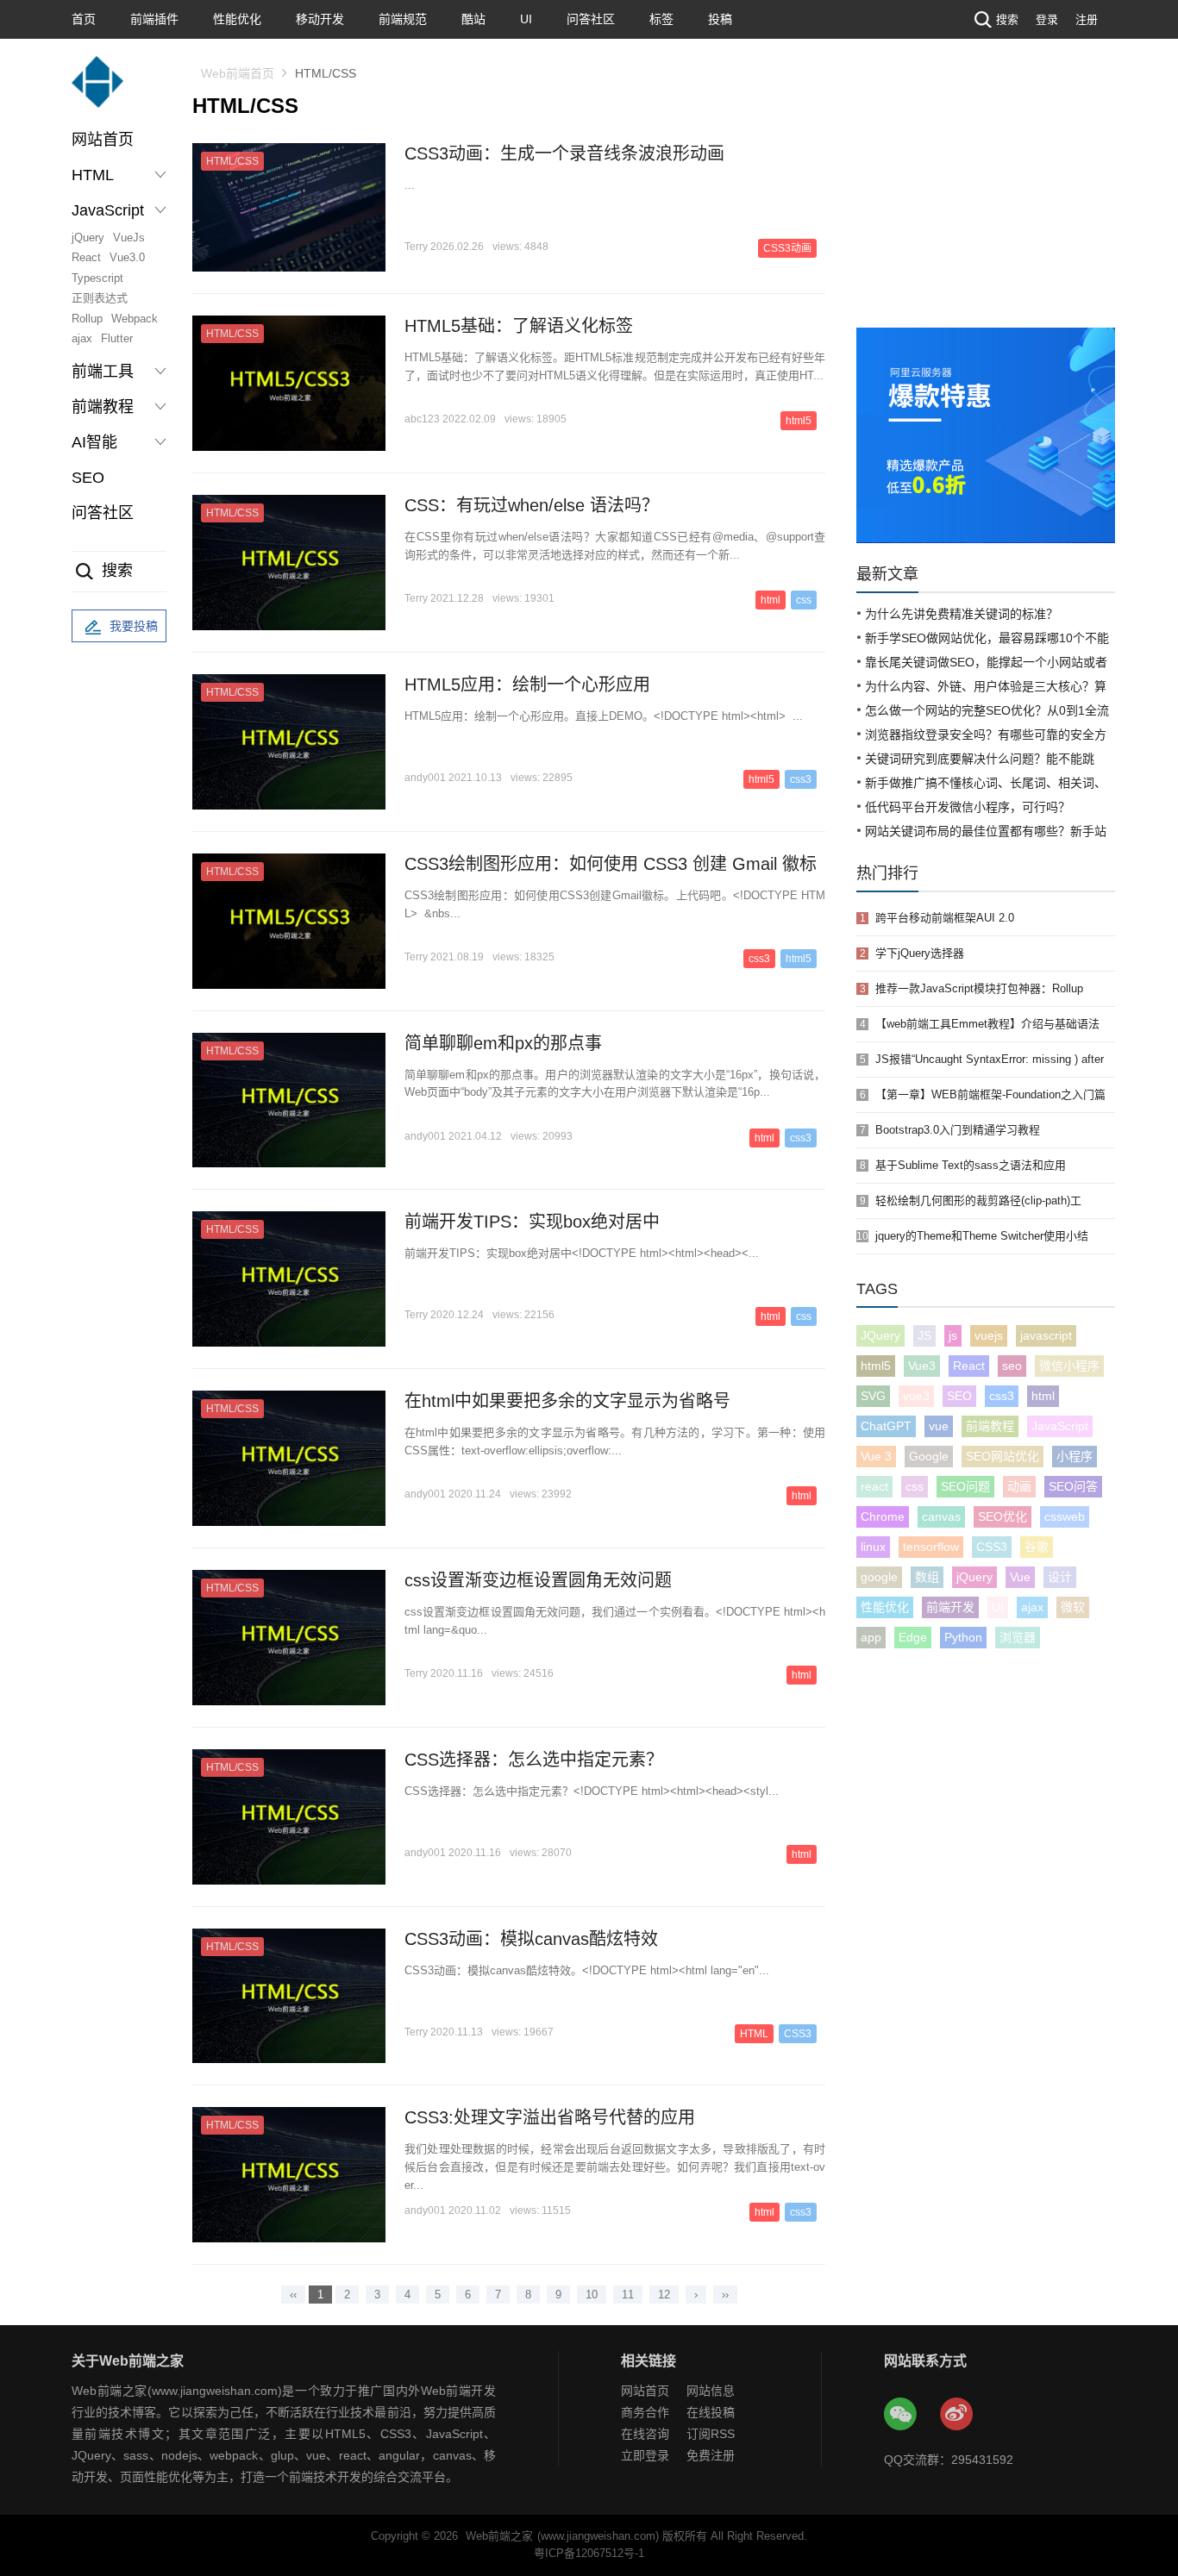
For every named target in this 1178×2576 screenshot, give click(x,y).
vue (939, 1426)
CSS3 (798, 2034)
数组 (927, 1577)
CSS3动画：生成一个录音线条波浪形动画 (564, 153)
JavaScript (1060, 1426)
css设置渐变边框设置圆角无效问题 (538, 1580)
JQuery (880, 1335)
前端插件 (154, 19)
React (86, 257)
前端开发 (950, 1607)
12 (664, 2295)
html (771, 600)
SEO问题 (965, 1486)
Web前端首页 (238, 73)
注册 (1087, 19)
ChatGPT (886, 1426)
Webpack (135, 319)
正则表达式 (100, 298)
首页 (84, 19)
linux (873, 1547)
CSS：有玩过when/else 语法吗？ (532, 505)
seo (1012, 1366)
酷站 (473, 19)
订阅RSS (711, 2434)
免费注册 (711, 2455)
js (953, 1335)
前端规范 (403, 19)
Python (963, 1637)
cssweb (1065, 1516)
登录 (1047, 19)
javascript (1046, 1335)
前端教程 (990, 1426)
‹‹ (293, 2295)
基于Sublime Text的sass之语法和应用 (971, 1165)
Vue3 (922, 1366)
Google (929, 1456)
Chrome (883, 1516)
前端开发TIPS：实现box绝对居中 (532, 1222)
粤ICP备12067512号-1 (589, 2553)
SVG (873, 1396)
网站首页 (103, 140)
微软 (1073, 1607)
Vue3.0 (127, 257)
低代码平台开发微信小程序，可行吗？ (968, 807)
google (879, 1577)
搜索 (1007, 19)
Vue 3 (876, 1456)
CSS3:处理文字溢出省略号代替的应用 (550, 2117)
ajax (82, 338)
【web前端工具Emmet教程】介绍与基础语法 (987, 1024)
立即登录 (645, 2455)
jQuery (88, 238)
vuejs (989, 1335)
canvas (941, 1516)
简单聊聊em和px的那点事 (503, 1043)
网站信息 (711, 2391)
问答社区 (591, 19)
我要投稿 (134, 626)
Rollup (87, 319)
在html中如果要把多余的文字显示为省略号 (567, 1401)
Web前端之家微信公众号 (901, 2415)
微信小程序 (1069, 1366)
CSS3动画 (787, 248)
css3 (801, 779)
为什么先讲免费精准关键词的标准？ (962, 614)
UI (526, 19)
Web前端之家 (499, 2536)
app (871, 1637)
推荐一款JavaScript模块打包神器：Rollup (979, 988)
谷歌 (1037, 1547)
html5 (799, 421)
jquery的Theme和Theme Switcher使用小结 (982, 1236)
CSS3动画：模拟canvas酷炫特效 (531, 1939)
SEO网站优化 (1003, 1456)
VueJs (129, 238)
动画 (1019, 1486)
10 (592, 2295)
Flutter (117, 338)
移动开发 (320, 19)
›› (725, 2295)
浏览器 (1018, 1637)
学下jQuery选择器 (920, 953)
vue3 (916, 1396)
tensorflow (931, 1547)
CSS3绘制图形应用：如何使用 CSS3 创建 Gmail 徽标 (611, 864)
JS (924, 1335)
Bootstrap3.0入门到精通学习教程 (958, 1130)
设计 (1060, 1577)
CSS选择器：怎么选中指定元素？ (534, 1760)
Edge (913, 1637)
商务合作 (645, 2412)
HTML (754, 2034)
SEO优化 (1003, 1516)
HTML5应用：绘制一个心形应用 (527, 685)
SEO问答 (1073, 1486)
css (804, 600)
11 (628, 2295)
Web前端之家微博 (957, 2415)
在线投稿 (711, 2412)
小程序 (1075, 1456)
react (874, 1486)
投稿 (720, 19)
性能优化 (237, 19)
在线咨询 (645, 2434)
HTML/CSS (232, 161)
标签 (661, 19)
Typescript (97, 278)
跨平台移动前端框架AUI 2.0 (945, 918)
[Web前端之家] (97, 90)
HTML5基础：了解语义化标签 (519, 326)
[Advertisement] (986, 198)
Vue (1020, 1577)
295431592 (982, 2460)
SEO (88, 478)
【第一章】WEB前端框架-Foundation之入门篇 (990, 1094)
